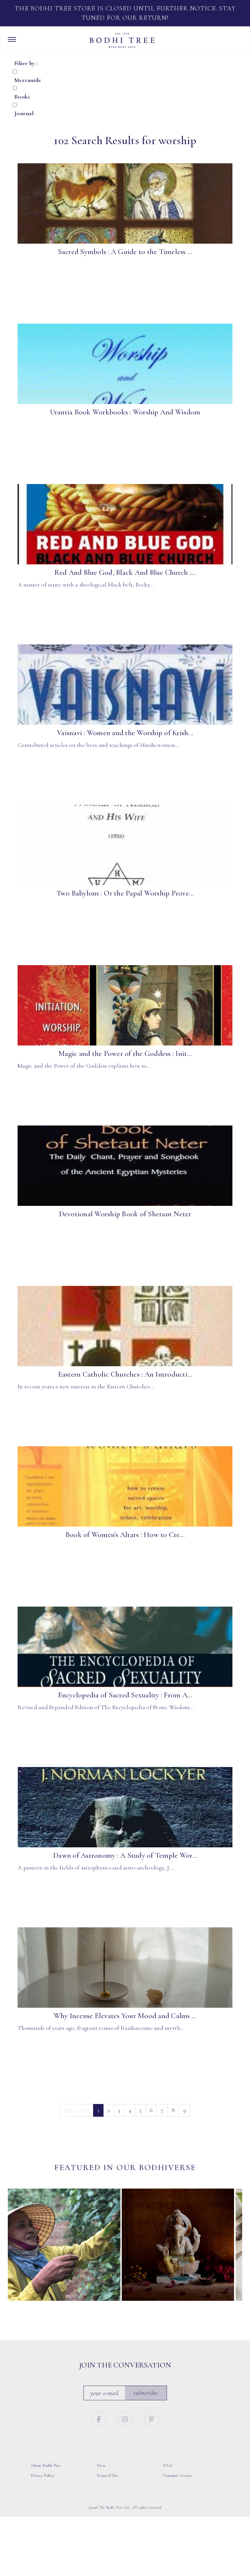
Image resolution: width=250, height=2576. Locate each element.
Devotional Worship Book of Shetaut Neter (125, 1214)
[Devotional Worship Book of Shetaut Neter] (125, 1166)
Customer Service (178, 2475)
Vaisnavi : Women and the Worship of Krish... (125, 733)
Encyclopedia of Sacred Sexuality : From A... (125, 1695)
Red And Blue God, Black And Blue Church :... (125, 573)
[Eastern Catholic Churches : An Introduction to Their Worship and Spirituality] (125, 1326)
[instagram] (126, 2418)
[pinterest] (152, 2418)
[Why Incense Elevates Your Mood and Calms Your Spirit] (125, 1968)
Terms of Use (107, 2475)
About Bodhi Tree (46, 2465)
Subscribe (146, 2392)
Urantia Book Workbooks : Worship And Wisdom (125, 412)
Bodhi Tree (122, 40)
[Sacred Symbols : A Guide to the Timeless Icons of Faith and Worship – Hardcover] (125, 204)
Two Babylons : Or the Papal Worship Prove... (125, 893)
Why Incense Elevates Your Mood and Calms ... (125, 2016)
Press (101, 2465)
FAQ (168, 2465)
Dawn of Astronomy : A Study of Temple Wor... (125, 1855)
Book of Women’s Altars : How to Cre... (125, 1535)
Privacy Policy (42, 2475)
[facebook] (99, 2418)
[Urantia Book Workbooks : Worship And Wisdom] (125, 364)
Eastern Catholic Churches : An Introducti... (125, 1374)
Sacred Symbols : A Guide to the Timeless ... (125, 252)
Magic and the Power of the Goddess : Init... (125, 1054)
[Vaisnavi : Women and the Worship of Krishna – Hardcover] (125, 685)
